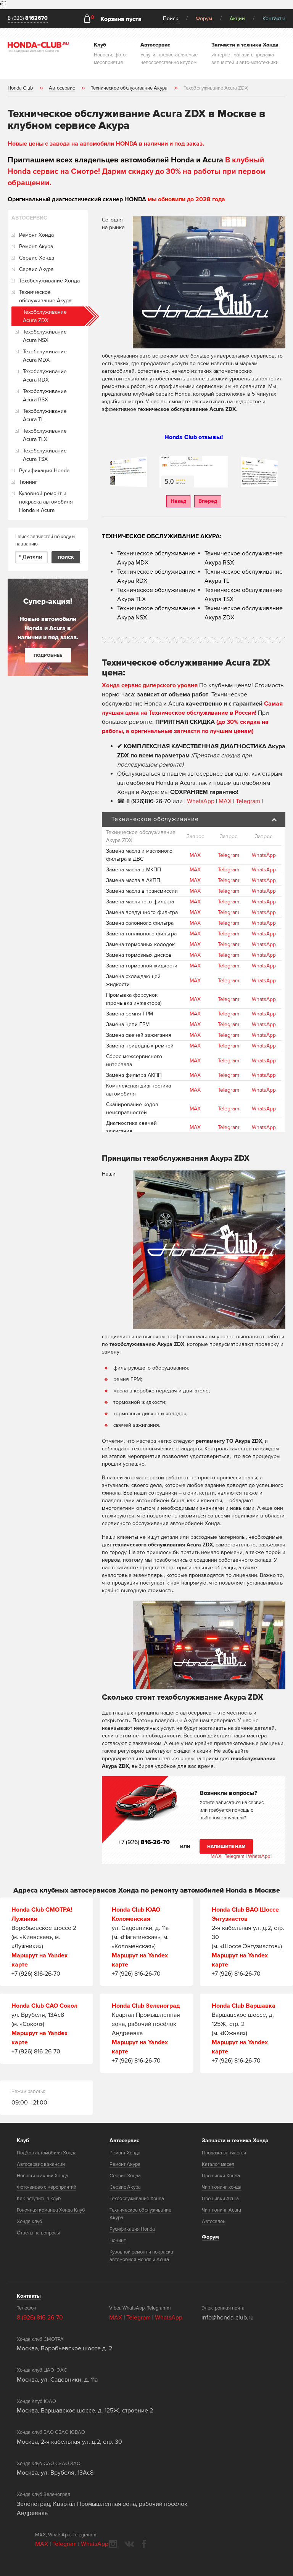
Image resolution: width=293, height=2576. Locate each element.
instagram (113, 2544)
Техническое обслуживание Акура (45, 296)
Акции (237, 18)
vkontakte (129, 2544)
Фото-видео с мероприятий (47, 2187)
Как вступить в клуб (39, 2199)
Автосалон (214, 2222)
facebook (144, 2544)
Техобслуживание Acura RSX (45, 395)
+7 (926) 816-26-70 (36, 1974)
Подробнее (48, 655)
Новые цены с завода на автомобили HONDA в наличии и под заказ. (106, 144)
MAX (225, 801)
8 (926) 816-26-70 (40, 2318)
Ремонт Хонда (36, 235)
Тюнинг (28, 482)
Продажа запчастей (224, 2153)
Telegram (249, 801)
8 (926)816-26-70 (149, 801)
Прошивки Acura (220, 2199)
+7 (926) (144, 1842)
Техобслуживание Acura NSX (45, 336)
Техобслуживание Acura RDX (45, 376)
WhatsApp (201, 801)
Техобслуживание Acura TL (45, 415)
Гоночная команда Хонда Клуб (51, 2210)
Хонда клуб (30, 2222)
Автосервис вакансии (41, 2164)
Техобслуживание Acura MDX (45, 356)
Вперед (208, 501)
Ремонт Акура (36, 246)
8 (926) (28, 18)
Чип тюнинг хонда (222, 2187)
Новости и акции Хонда (43, 2176)
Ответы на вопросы (38, 2233)
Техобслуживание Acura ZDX (45, 316)
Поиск (171, 18)
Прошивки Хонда (221, 2176)
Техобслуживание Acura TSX (45, 455)
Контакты (274, 18)
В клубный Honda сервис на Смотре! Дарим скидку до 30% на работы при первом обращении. (137, 172)
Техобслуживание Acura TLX (45, 435)
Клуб (23, 2141)
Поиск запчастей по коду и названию (45, 541)
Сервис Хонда (37, 258)
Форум (204, 18)
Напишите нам (226, 1847)
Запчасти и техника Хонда (235, 2141)
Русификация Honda (44, 471)
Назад (178, 501)
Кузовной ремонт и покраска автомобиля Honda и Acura (46, 502)
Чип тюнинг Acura (221, 2210)
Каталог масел (218, 2164)
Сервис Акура (36, 269)
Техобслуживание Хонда (49, 281)
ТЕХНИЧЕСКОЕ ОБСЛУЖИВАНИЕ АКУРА (161, 536)
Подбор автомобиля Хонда (47, 2153)
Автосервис (124, 2141)
